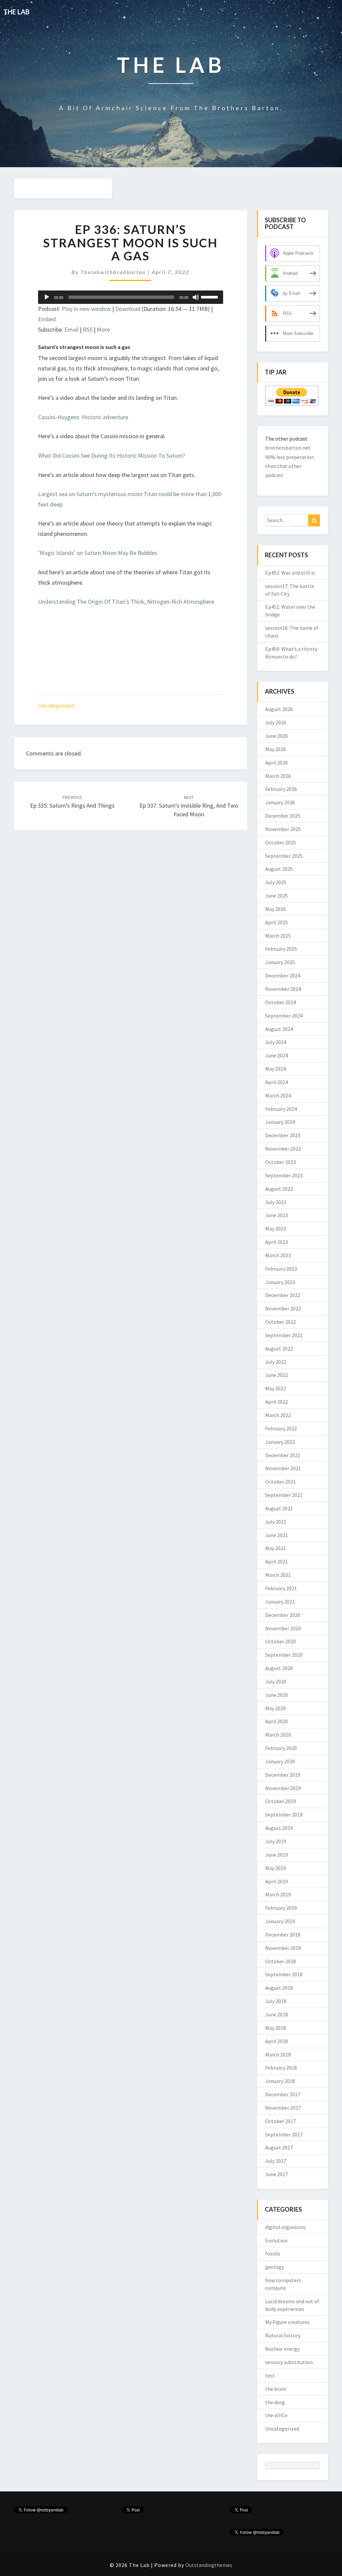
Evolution (276, 2240)
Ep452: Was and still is (290, 573)
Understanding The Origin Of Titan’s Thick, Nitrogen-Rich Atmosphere (126, 602)
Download (128, 309)
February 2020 (281, 1748)
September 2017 (284, 2134)
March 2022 (278, 1415)
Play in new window (86, 309)
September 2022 (284, 1335)
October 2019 (281, 1801)
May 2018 (276, 2028)
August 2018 (279, 1988)
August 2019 (279, 1828)
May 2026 (276, 749)
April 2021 (277, 1561)
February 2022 (281, 1428)
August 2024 (279, 1029)
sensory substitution (289, 2362)
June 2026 (277, 736)
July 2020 (276, 1681)
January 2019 (280, 1921)
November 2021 (283, 1468)
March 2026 (278, 776)
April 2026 (277, 763)
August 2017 (279, 2147)
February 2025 (281, 949)
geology (275, 2267)
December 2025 (283, 816)
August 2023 (279, 1189)
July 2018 (276, 2001)
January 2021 (280, 1602)
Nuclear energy (282, 2349)
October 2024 (281, 1002)
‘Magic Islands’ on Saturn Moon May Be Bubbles (98, 553)
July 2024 (276, 1042)
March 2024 (278, 1095)
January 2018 (280, 2081)
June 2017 (277, 2174)
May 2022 (276, 1388)
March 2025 (278, 936)
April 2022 (277, 1402)
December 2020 (283, 1615)
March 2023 (278, 1255)
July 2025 (276, 882)
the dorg (275, 2402)
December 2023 (283, 1135)
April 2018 (277, 2041)
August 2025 (279, 869)
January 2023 (280, 1282)
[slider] (210, 297)
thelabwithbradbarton (113, 272)
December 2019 (283, 1775)
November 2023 (283, 1149)
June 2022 (277, 1375)
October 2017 (281, 2121)
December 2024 (283, 975)
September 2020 (284, 1655)
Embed (47, 319)
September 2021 (284, 1495)
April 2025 (277, 922)
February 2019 (281, 1908)
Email (71, 329)
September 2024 (284, 1016)
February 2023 (281, 1269)
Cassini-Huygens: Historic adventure (83, 417)
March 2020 (278, 1735)
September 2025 (284, 856)
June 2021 (277, 1535)
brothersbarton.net (288, 448)
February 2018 (281, 2068)
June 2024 (277, 1055)
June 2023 (277, 1215)
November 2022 (283, 1308)
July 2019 (276, 1841)
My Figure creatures (287, 2322)
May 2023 (276, 1228)
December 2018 (283, 1935)
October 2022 (281, 1322)
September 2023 (284, 1175)
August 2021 (279, 1508)
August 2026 (279, 709)
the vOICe (276, 2415)
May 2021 (276, 1548)
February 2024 (281, 1109)
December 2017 (283, 2094)
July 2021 (276, 1522)
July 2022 (276, 1362)
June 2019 (277, 1855)
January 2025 (280, 962)
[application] (131, 297)
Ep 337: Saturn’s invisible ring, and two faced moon (189, 806)
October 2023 (281, 1162)
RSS (88, 329)
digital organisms (285, 2227)
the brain (276, 2389)
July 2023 (276, 1202)
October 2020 (281, 1641)
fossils (273, 2253)
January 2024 (280, 1122)
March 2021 (278, 1575)
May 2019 (276, 1868)
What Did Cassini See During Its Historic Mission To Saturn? (112, 455)
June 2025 (277, 896)
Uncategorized (56, 706)
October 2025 (281, 842)
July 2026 (276, 722)
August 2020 (279, 1668)
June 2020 (277, 1695)
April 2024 (277, 1082)
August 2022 (279, 1349)
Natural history (283, 2335)
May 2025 (276, 909)
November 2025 (283, 829)
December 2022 (283, 1295)
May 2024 (276, 1069)
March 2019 (278, 1894)
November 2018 (283, 1948)
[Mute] (196, 297)
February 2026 (281, 789)
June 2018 (277, 2014)
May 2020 (276, 1708)
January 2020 (280, 1761)
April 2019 (277, 1881)
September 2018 (284, 1974)
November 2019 (283, 1788)
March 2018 (278, 2055)
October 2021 (281, 1482)
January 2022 (280, 1442)
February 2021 (281, 1588)
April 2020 (277, 1721)
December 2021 (283, 1455)
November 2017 (283, 2108)
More (103, 329)
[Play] (47, 297)
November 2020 (283, 1628)
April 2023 (277, 1242)
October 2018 (281, 1961)
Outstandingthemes (209, 2565)
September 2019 (284, 1814)
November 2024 (283, 989)
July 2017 (276, 2161)
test (270, 2375)
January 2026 (280, 802)
